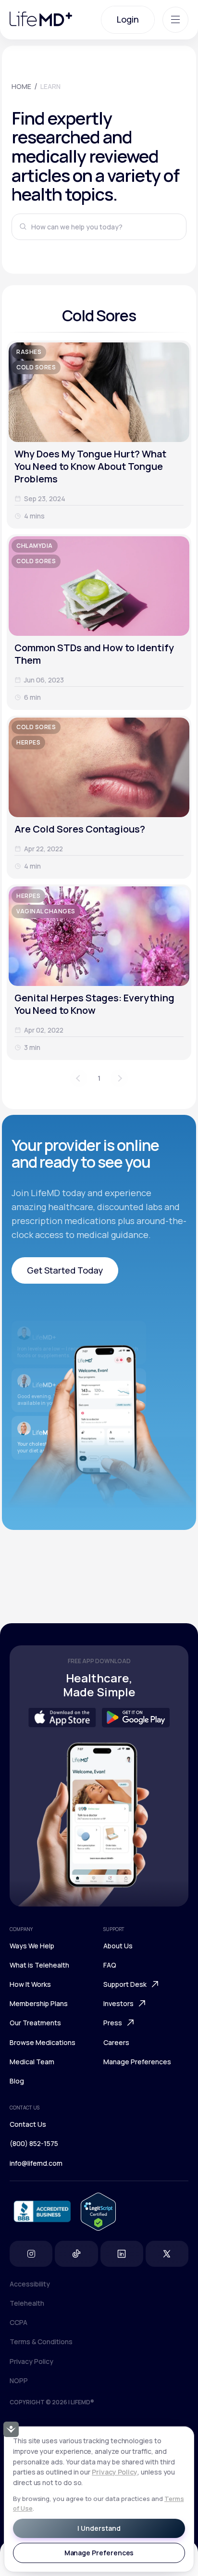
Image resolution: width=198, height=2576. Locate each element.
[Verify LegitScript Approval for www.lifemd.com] (98, 2212)
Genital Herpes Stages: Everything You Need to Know (94, 1004)
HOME (21, 86)
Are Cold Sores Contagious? (80, 829)
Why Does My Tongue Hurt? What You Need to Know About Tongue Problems (90, 466)
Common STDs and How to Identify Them (94, 654)
